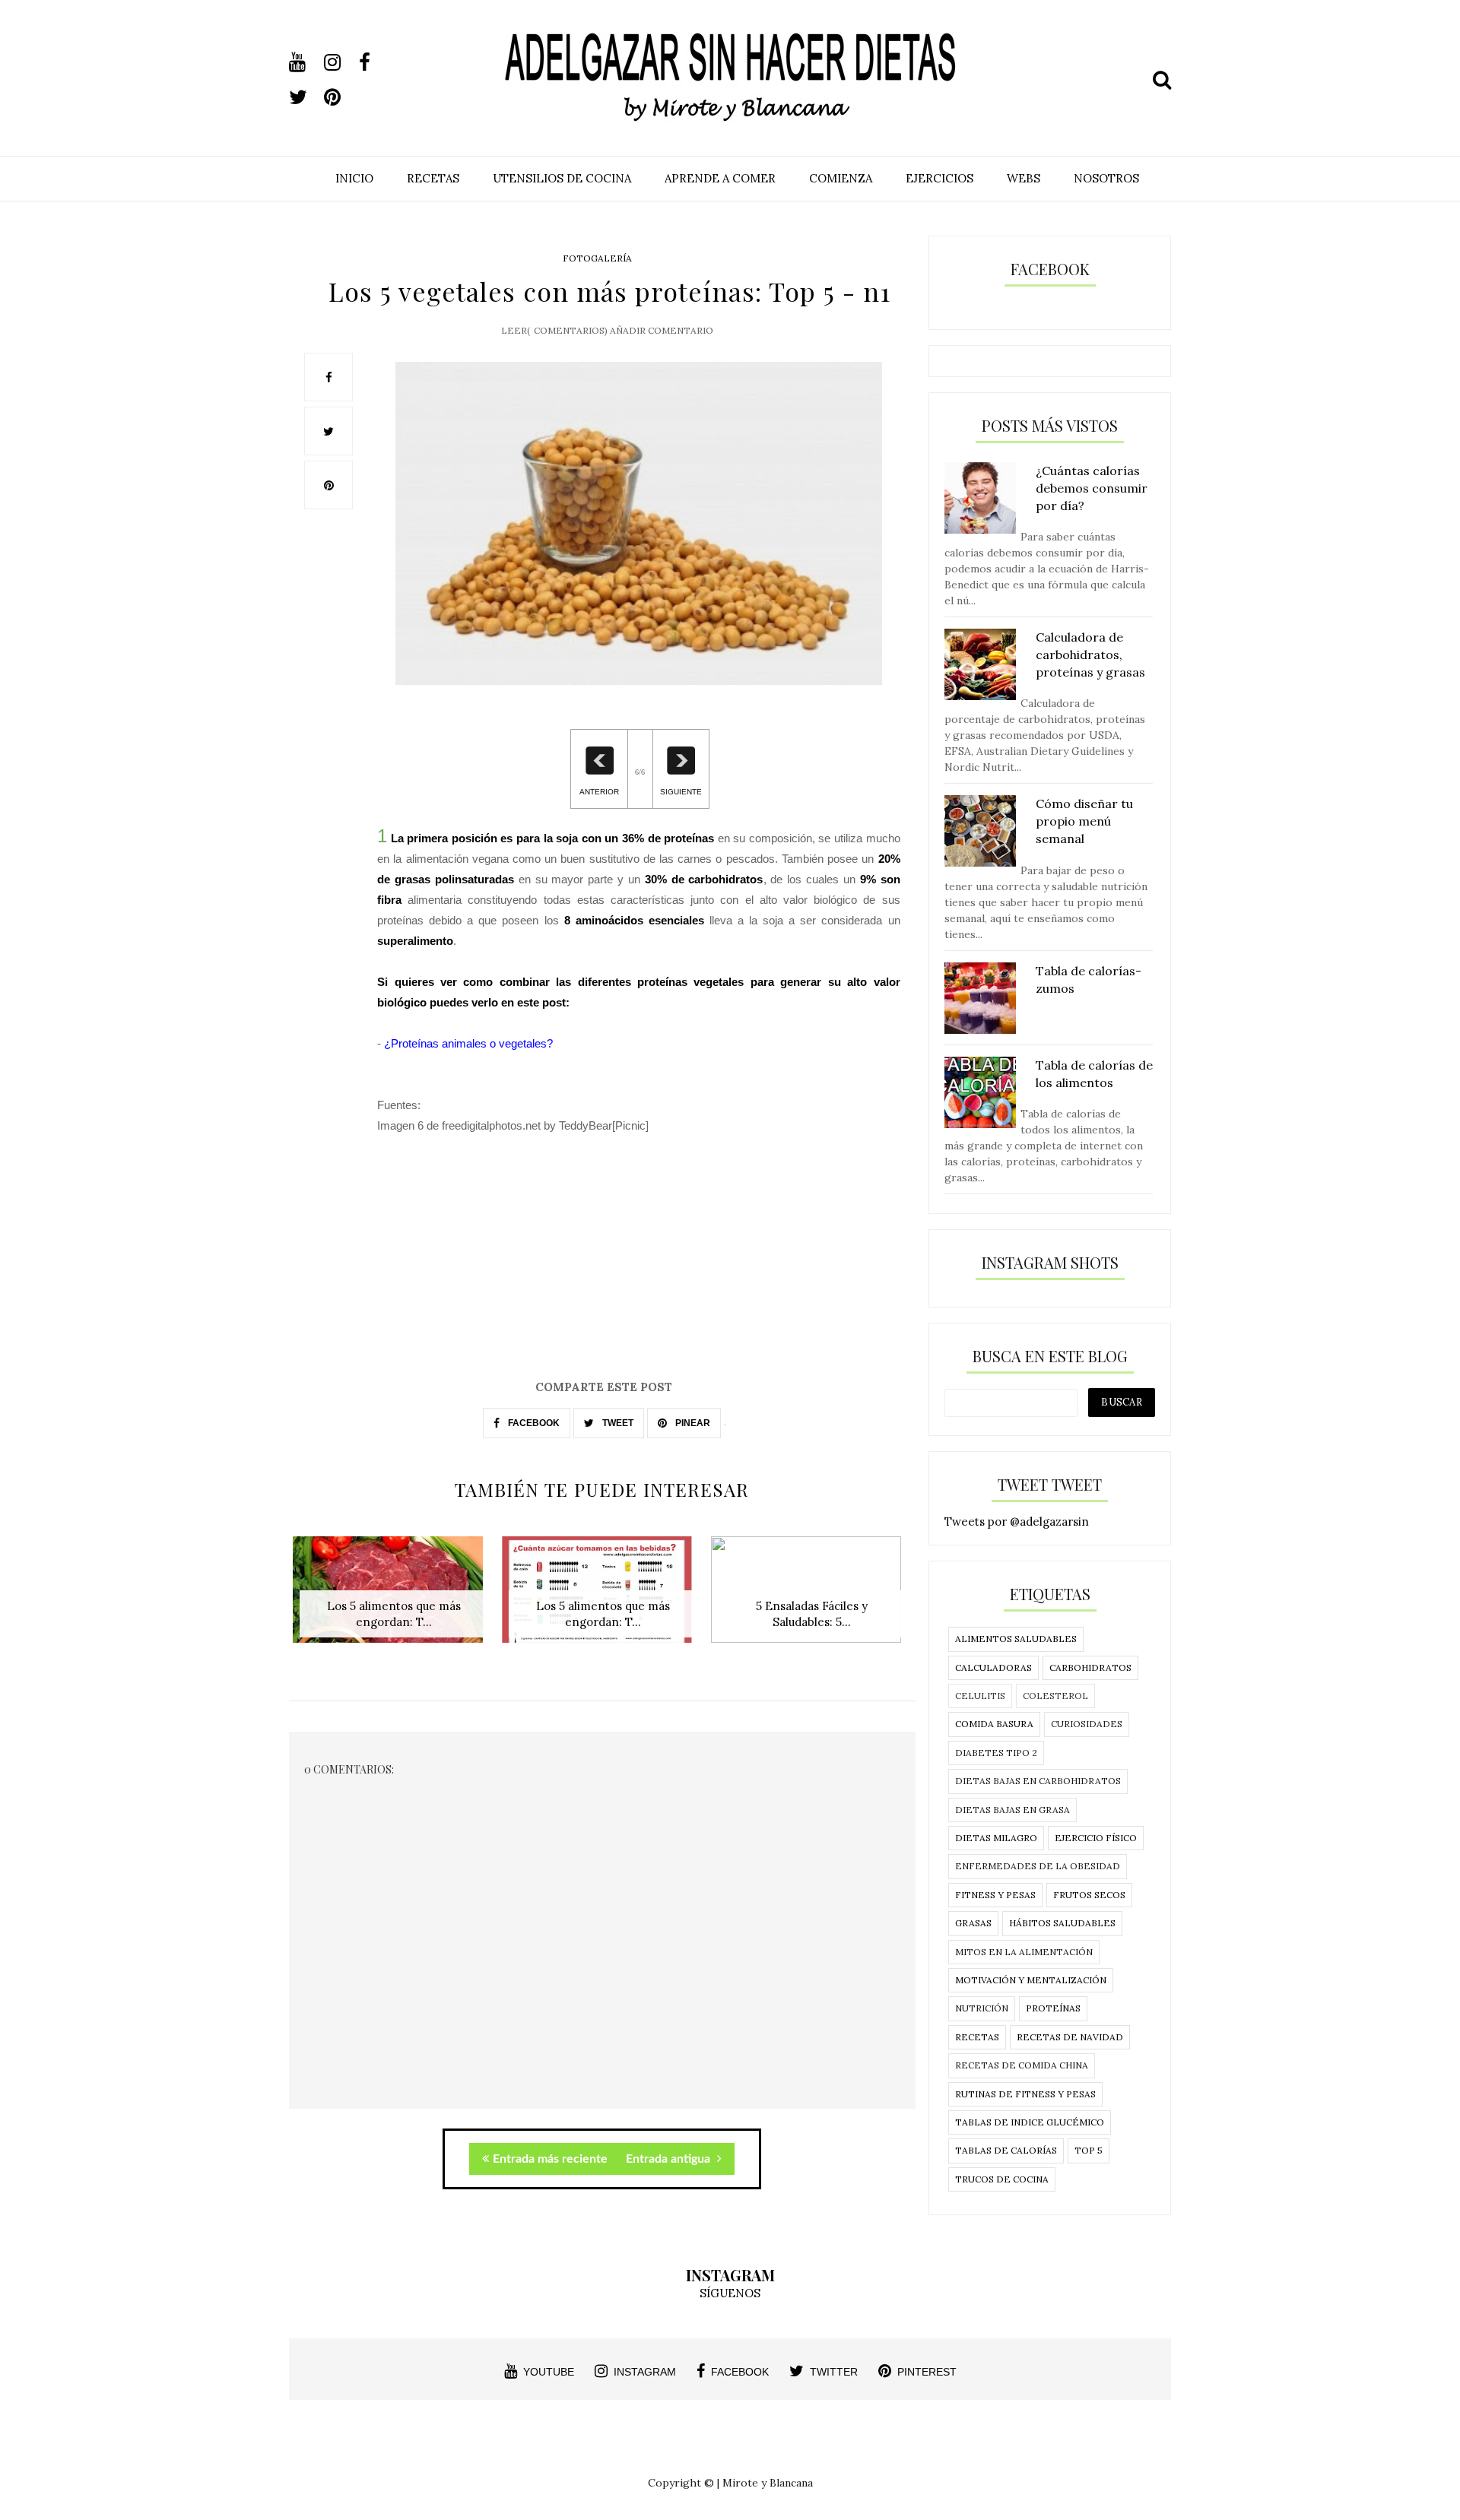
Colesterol (1055, 1696)
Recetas (977, 2037)
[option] (394, 1598)
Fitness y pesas (995, 1895)
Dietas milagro (996, 1838)
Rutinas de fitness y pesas (1025, 2094)
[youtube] (305, 62)
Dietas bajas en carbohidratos (1038, 1781)
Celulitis (980, 1696)
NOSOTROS (1106, 178)
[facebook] (375, 62)
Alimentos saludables (1016, 1639)
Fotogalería (597, 258)
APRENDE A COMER (720, 178)
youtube (549, 2372)
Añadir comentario (662, 330)
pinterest (927, 2372)
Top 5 (1089, 2150)
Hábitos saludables (1062, 1923)
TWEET (617, 1423)
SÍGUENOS (730, 2293)
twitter (834, 2372)
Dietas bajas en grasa (1012, 1810)
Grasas (973, 1923)
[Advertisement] (602, 1272)
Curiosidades (1087, 1724)
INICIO (354, 178)
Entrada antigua (670, 2159)
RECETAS (433, 178)
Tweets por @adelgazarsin (1017, 1522)
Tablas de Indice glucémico (1030, 2122)
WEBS (1024, 178)
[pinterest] (340, 97)
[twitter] (305, 97)
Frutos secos (1089, 1895)
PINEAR (692, 1423)
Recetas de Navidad (1070, 2037)
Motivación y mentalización (1031, 1980)
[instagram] (340, 62)
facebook (740, 2372)
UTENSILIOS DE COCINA (562, 178)
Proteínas (1053, 2008)
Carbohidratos (1090, 1667)
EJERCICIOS (939, 178)
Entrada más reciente (550, 2159)
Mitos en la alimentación (1024, 1952)
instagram (645, 2372)
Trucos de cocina (1002, 2179)
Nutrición (982, 2008)
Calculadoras (993, 1667)
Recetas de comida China (1022, 2065)
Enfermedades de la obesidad (1038, 1866)
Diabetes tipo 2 (996, 1753)
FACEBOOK (533, 1423)
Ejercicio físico (1096, 1838)
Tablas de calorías (1006, 2150)
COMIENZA (841, 178)
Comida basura (994, 1724)
